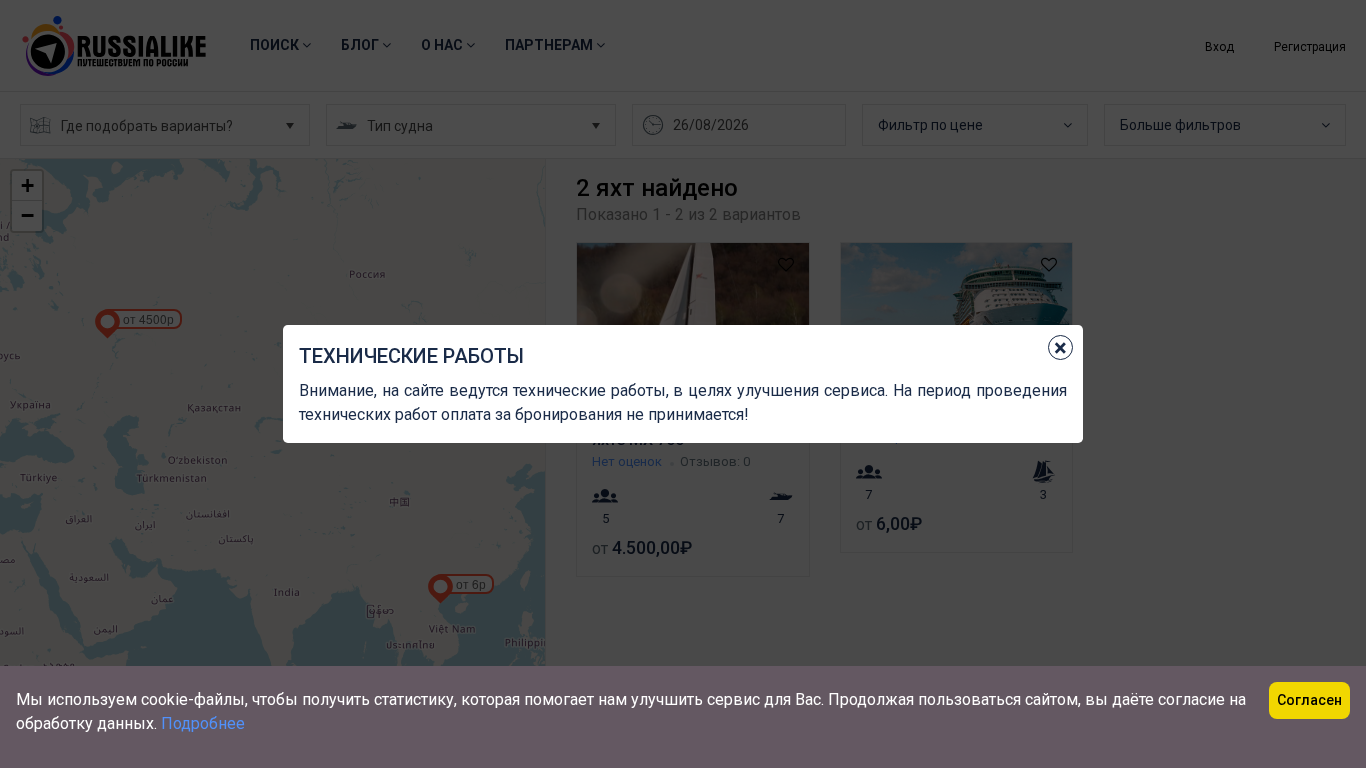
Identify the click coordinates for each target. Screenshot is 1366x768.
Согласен (1309, 700)
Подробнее (203, 723)
